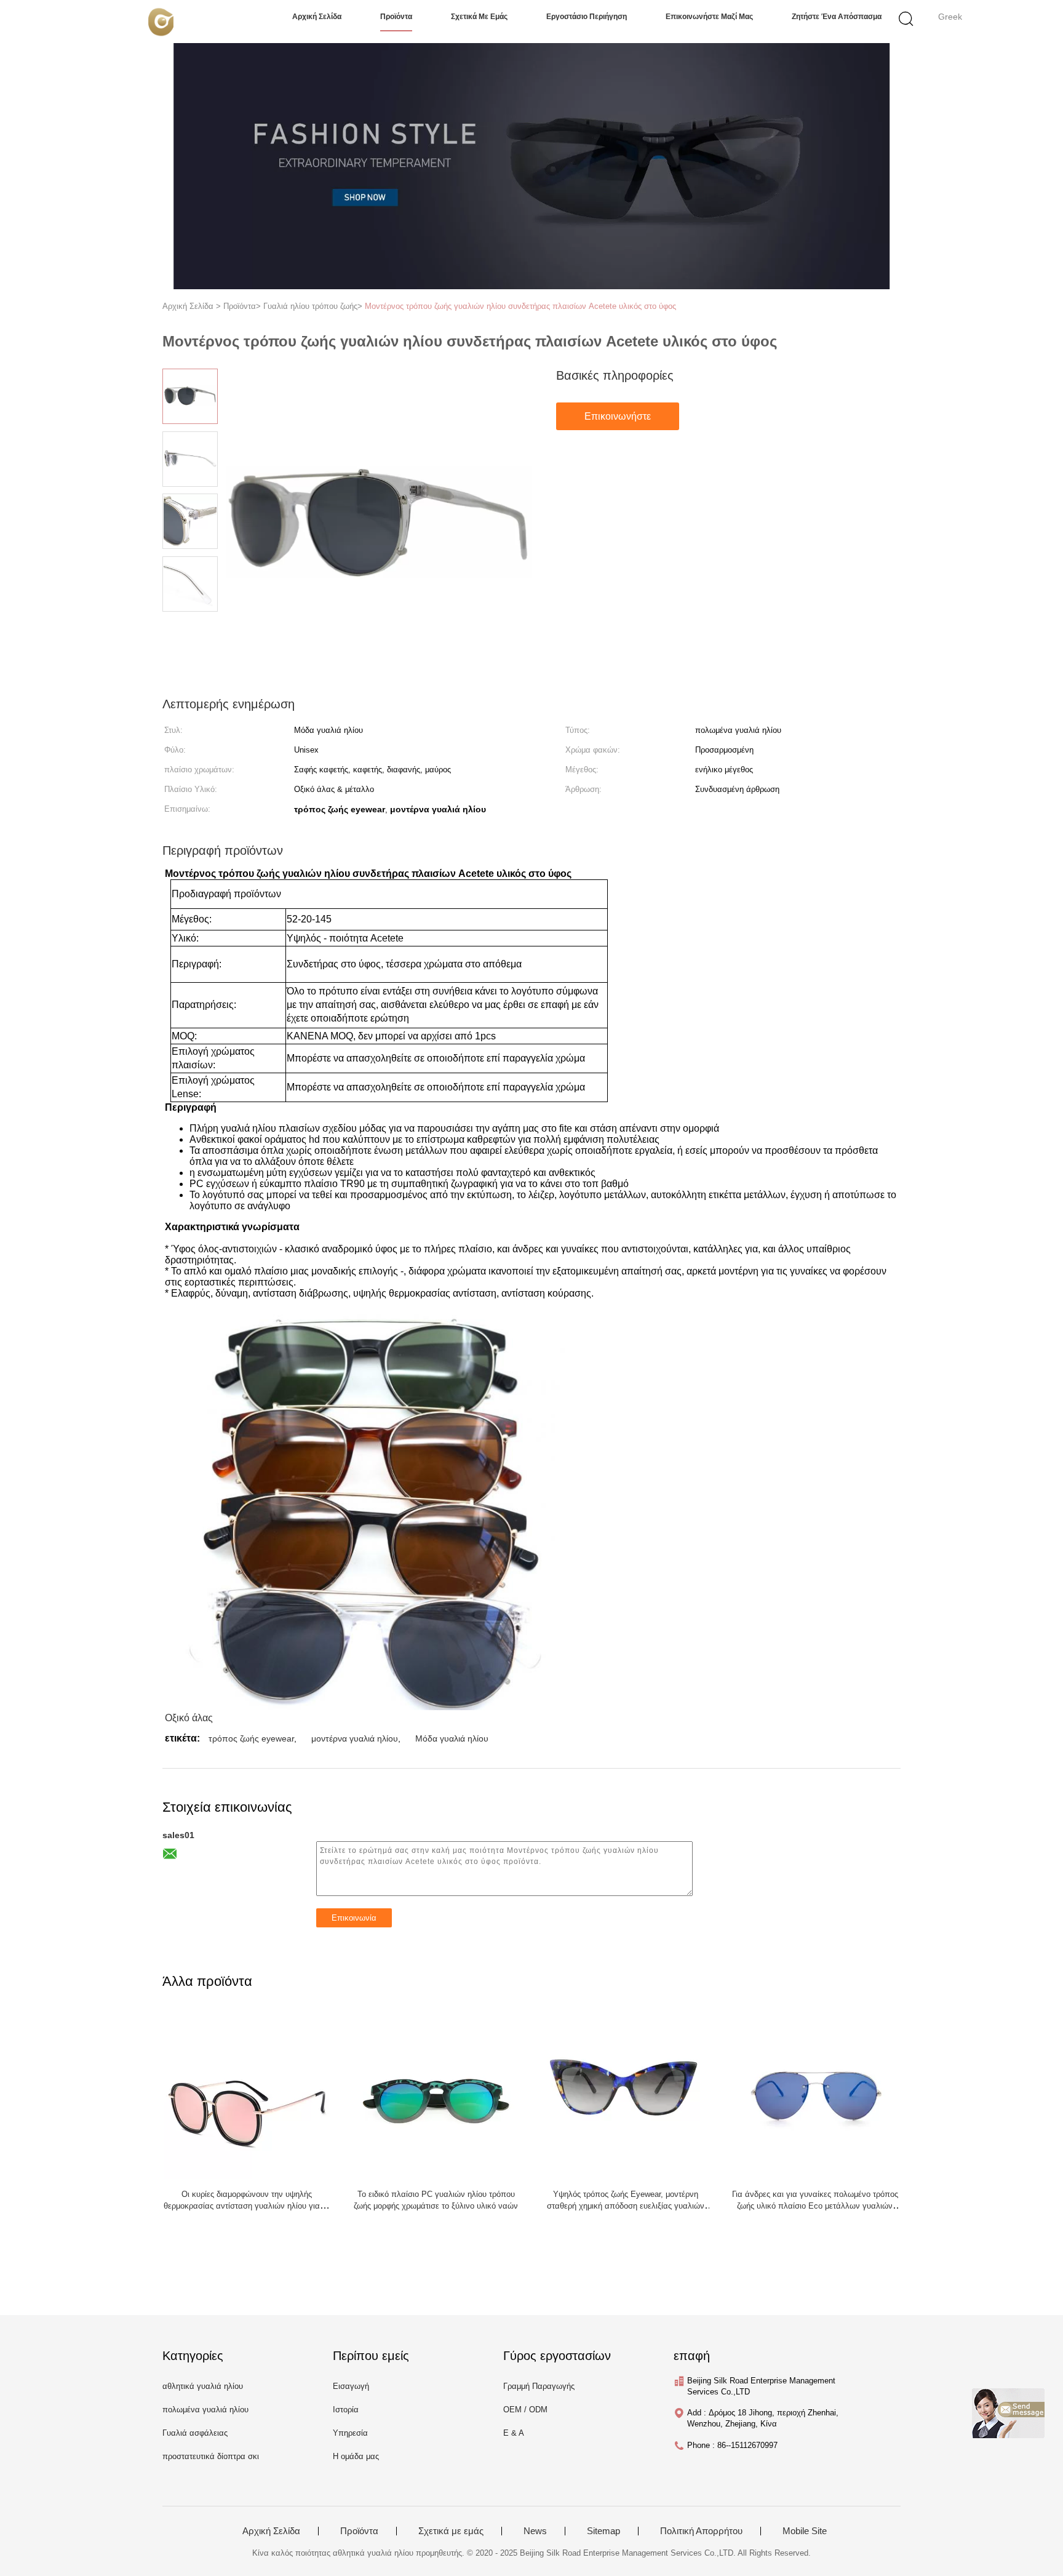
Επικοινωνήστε (618, 416)
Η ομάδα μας (356, 2456)
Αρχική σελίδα (317, 17)
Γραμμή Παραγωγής (539, 2386)
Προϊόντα (359, 2531)
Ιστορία (346, 2410)
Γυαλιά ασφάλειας (195, 2433)
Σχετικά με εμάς (479, 17)
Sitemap (603, 2531)
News (535, 2531)
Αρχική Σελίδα (271, 2531)
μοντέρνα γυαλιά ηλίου (355, 1738)
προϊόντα (396, 17)
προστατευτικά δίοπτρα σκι (211, 2456)
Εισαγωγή (351, 2386)
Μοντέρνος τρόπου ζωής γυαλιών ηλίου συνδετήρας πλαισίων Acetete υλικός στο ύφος (520, 306)
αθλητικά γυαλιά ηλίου (203, 2386)
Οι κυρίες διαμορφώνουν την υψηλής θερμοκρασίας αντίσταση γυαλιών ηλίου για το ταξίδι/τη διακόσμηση (247, 2206)
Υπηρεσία (350, 2433)
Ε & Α (514, 2433)
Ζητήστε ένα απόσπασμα (837, 17)
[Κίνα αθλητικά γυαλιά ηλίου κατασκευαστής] (161, 22)
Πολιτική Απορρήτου (701, 2531)
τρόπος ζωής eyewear (251, 1738)
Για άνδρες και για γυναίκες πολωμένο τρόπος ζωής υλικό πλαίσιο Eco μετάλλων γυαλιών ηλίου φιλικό (815, 2206)
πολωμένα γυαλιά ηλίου (205, 2410)
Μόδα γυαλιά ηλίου (452, 1738)
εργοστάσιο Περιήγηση (587, 17)
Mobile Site (805, 2531)
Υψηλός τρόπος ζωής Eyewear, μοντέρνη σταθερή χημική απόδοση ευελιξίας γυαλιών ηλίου (626, 2206)
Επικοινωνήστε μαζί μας (709, 17)
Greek (950, 17)
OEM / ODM (525, 2410)
